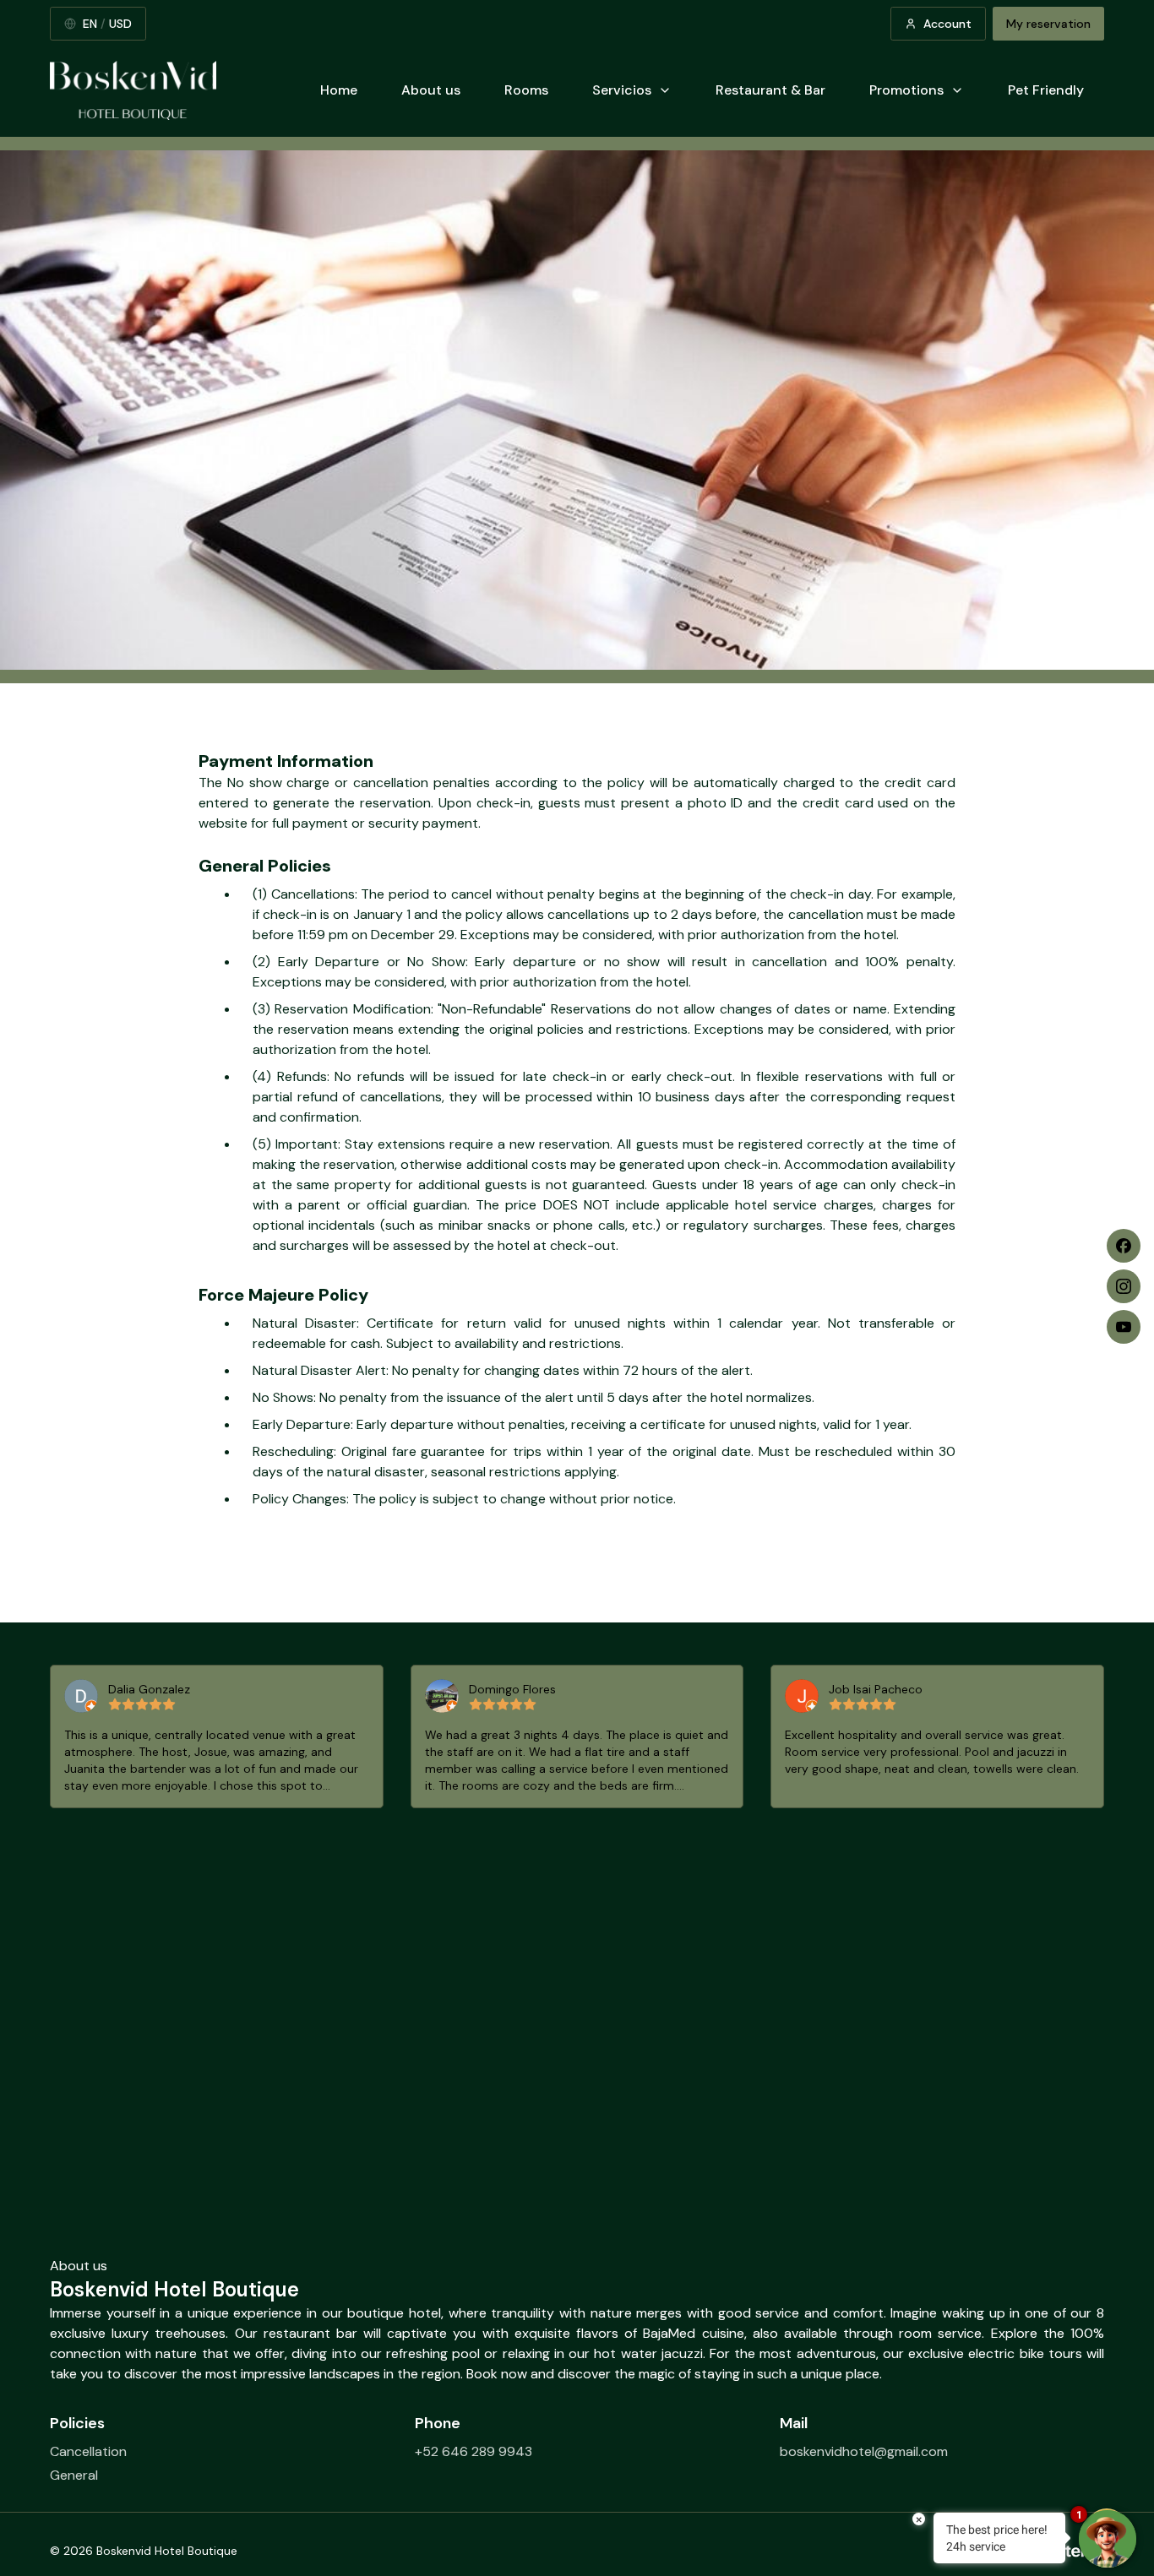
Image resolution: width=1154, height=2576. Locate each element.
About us (431, 90)
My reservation (1048, 24)
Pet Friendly (1046, 90)
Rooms (526, 90)
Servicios (622, 90)
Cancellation (88, 2451)
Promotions (906, 90)
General (74, 2475)
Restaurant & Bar (770, 90)
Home (339, 90)
